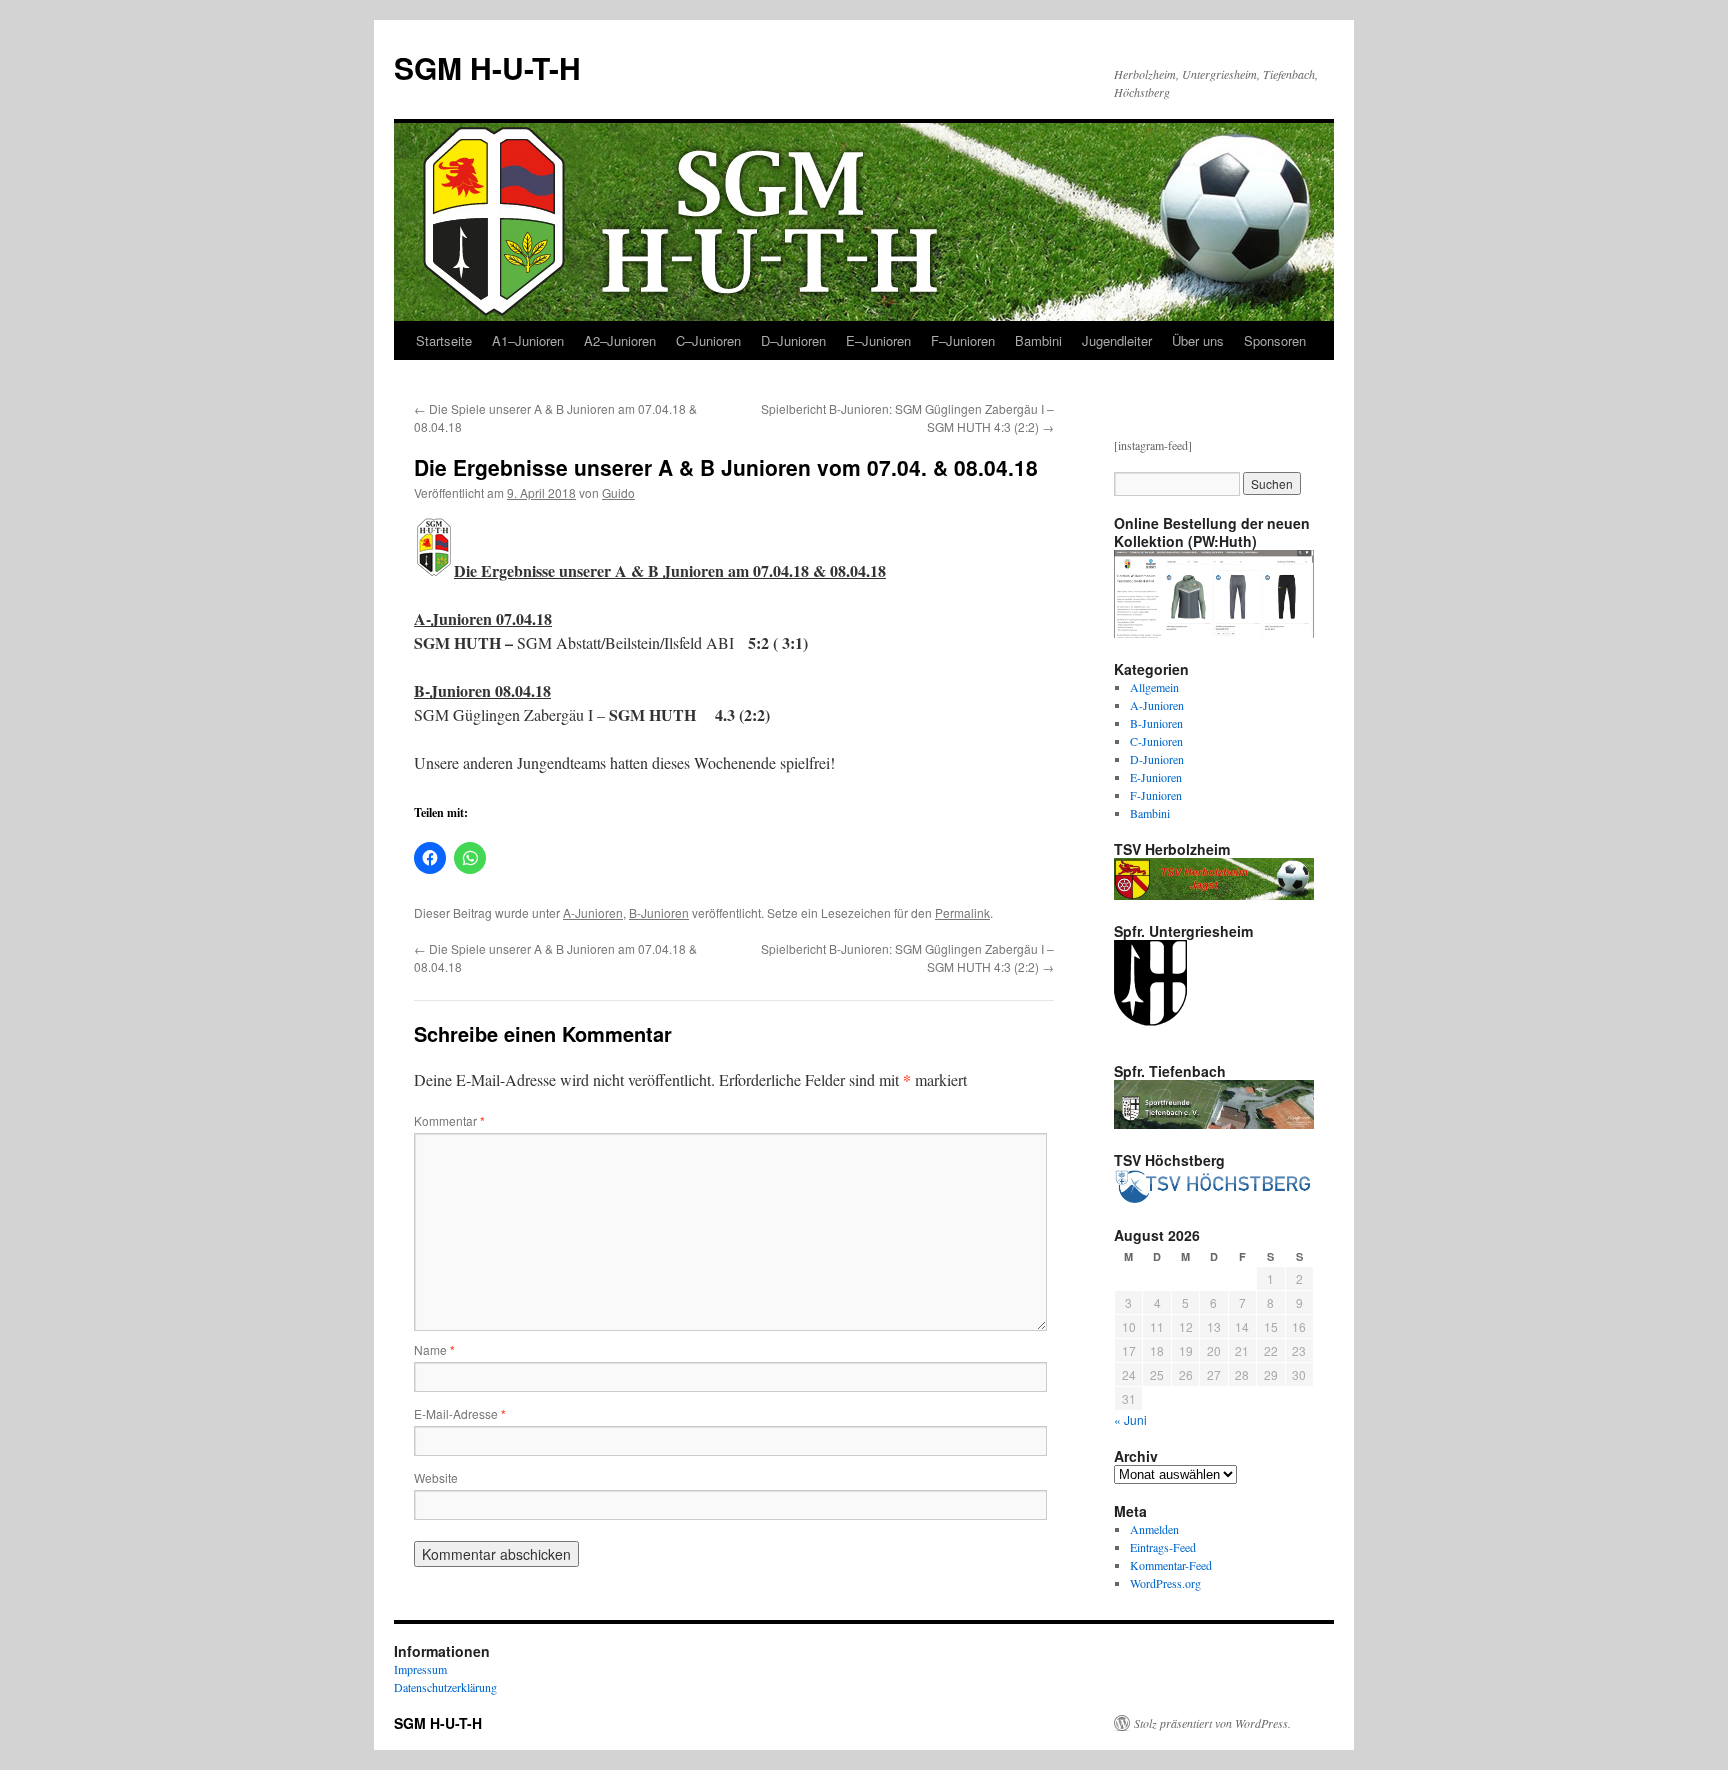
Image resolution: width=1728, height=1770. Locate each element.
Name (434, 1349)
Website (436, 1477)
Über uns (1198, 340)
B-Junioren (659, 912)
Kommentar (449, 1120)
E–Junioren (878, 340)
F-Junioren (1156, 795)
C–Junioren (708, 340)
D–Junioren (793, 340)
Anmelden (1154, 1529)
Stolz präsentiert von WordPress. (1212, 1723)
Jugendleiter (1117, 340)
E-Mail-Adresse (460, 1413)
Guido (618, 492)
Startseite (444, 340)
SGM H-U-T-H (487, 67)
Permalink (962, 912)
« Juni (1130, 1419)
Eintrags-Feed (1163, 1547)
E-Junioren (1156, 777)
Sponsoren (1275, 340)
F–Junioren (963, 340)
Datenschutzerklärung (445, 1687)
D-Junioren (1157, 759)
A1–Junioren (528, 340)
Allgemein (1154, 687)
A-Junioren (593, 912)
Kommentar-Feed (1171, 1565)
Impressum (420, 1669)
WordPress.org (1165, 1583)
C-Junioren (1156, 741)
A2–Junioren (620, 340)
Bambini (1038, 340)
